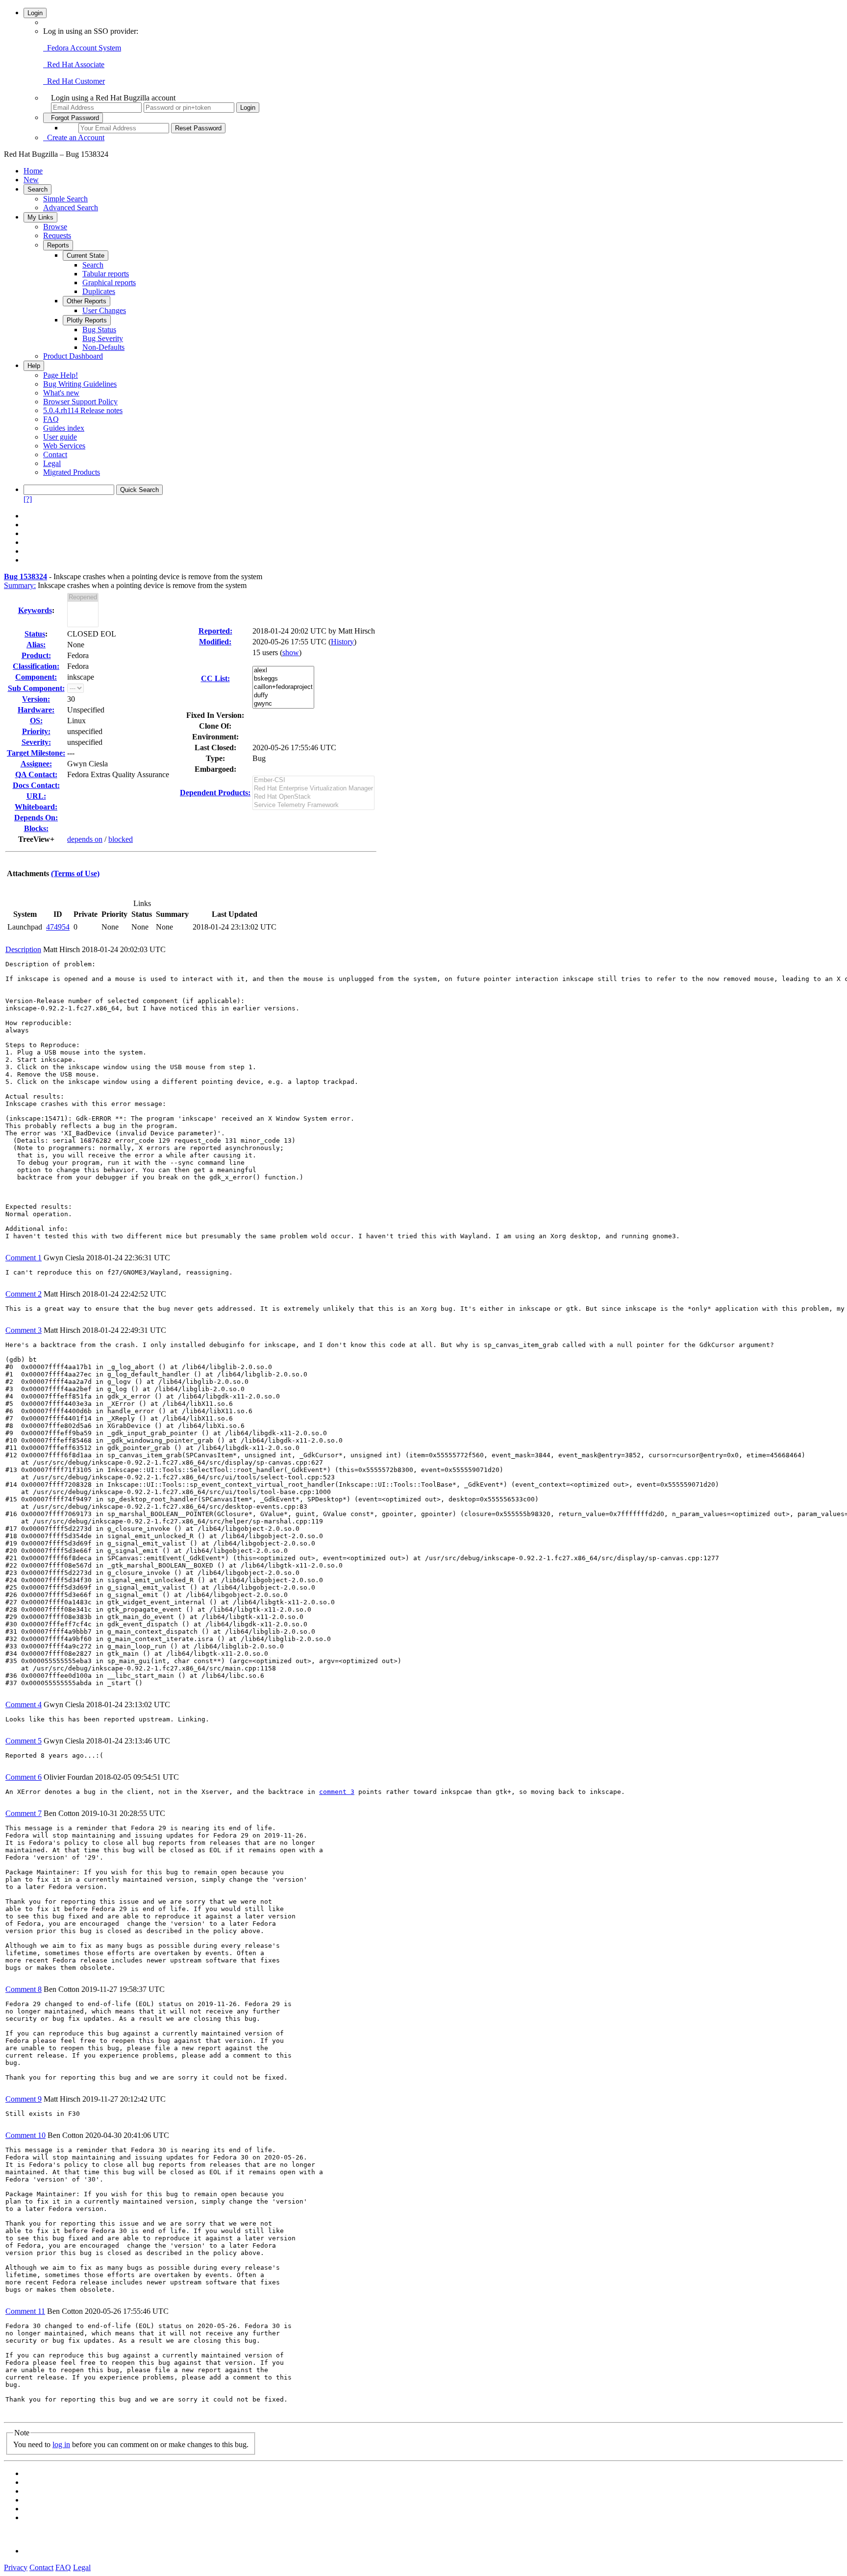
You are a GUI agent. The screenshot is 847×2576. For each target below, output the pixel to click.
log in (61, 2444)
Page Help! (61, 375)
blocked (121, 839)
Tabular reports (106, 274)
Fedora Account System (82, 48)
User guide (60, 437)
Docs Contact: (36, 785)
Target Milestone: (36, 753)
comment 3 (337, 1792)
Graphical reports (109, 282)
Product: (36, 655)
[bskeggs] (283, 679)
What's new (61, 393)
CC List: (215, 678)
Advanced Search (71, 208)
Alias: (36, 645)
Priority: (36, 731)
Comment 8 (24, 1989)
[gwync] (283, 704)
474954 (58, 927)
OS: (36, 721)
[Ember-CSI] (313, 780)
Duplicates (99, 291)
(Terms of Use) (75, 873)
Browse (55, 227)
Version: (36, 699)
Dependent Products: (215, 793)
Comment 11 (25, 2311)
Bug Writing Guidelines (80, 384)
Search (37, 189)
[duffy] (283, 696)
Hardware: (36, 710)
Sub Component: (36, 688)
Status (35, 634)
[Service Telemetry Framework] (313, 805)
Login (35, 13)
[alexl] (283, 671)
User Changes (104, 310)
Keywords (35, 610)
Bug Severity (103, 338)
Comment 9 (24, 2099)
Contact (55, 454)
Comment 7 (24, 1813)
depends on (85, 839)
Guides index (64, 428)
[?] (28, 499)
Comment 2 (24, 1294)
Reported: (215, 631)
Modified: (215, 642)
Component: (36, 677)
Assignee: (36, 764)
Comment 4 (24, 1705)
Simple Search (65, 199)
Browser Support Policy (80, 402)
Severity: (36, 742)
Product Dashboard (73, 356)
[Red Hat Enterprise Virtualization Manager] (313, 789)
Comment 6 (24, 1777)
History (342, 642)
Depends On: (36, 818)
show (291, 652)
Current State (86, 256)
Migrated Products (72, 472)
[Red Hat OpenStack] (313, 797)
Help (34, 366)
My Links (40, 217)
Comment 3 (24, 1330)
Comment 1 (24, 1258)
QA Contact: (36, 774)
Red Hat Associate (74, 64)
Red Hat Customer (74, 81)
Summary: (20, 585)
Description (23, 949)
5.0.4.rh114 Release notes (83, 410)
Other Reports (87, 301)
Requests (57, 235)
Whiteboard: (36, 807)
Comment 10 (25, 2135)
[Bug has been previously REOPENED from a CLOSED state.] (83, 598)
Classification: (36, 666)
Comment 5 (24, 1741)
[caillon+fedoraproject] (283, 687)
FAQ (51, 419)
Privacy (16, 2567)
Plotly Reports (87, 320)
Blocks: (36, 828)
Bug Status (99, 330)
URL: (36, 796)
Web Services (64, 446)
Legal (52, 463)
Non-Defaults (103, 347)
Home (33, 171)
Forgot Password (73, 118)
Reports (58, 245)
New (31, 180)
